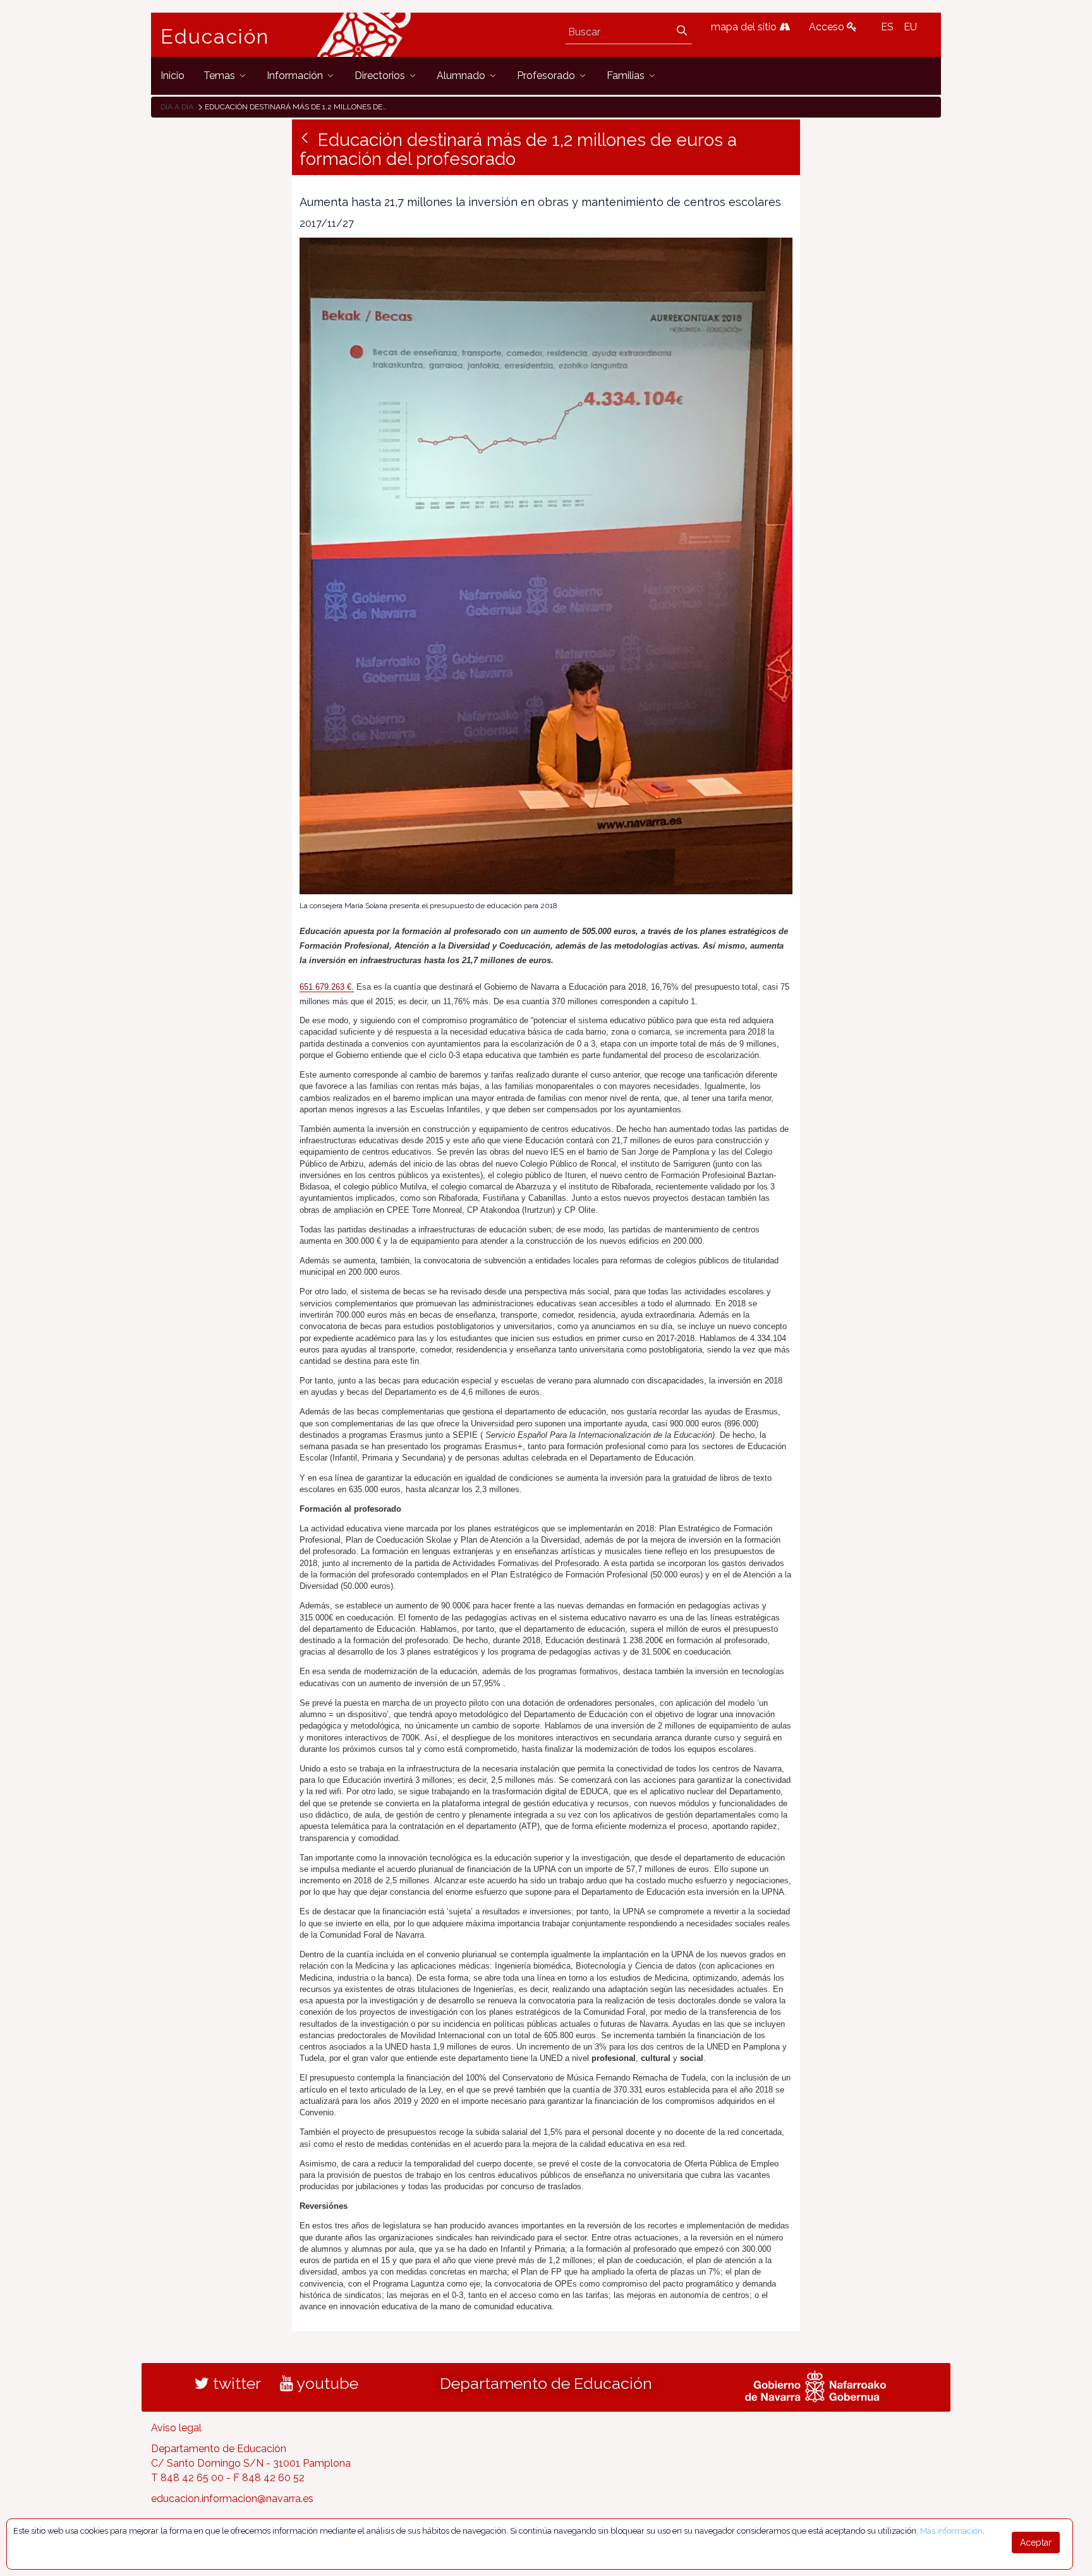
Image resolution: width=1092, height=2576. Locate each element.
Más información (951, 2531)
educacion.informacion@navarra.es (232, 2499)
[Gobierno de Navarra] (816, 2385)
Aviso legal (176, 2428)
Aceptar (1036, 2543)
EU (910, 27)
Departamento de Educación (546, 2383)
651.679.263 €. (327, 987)
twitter (235, 2383)
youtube (326, 2383)
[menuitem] (173, 76)
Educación (215, 37)
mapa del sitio (745, 27)
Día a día (177, 107)
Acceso (828, 27)
